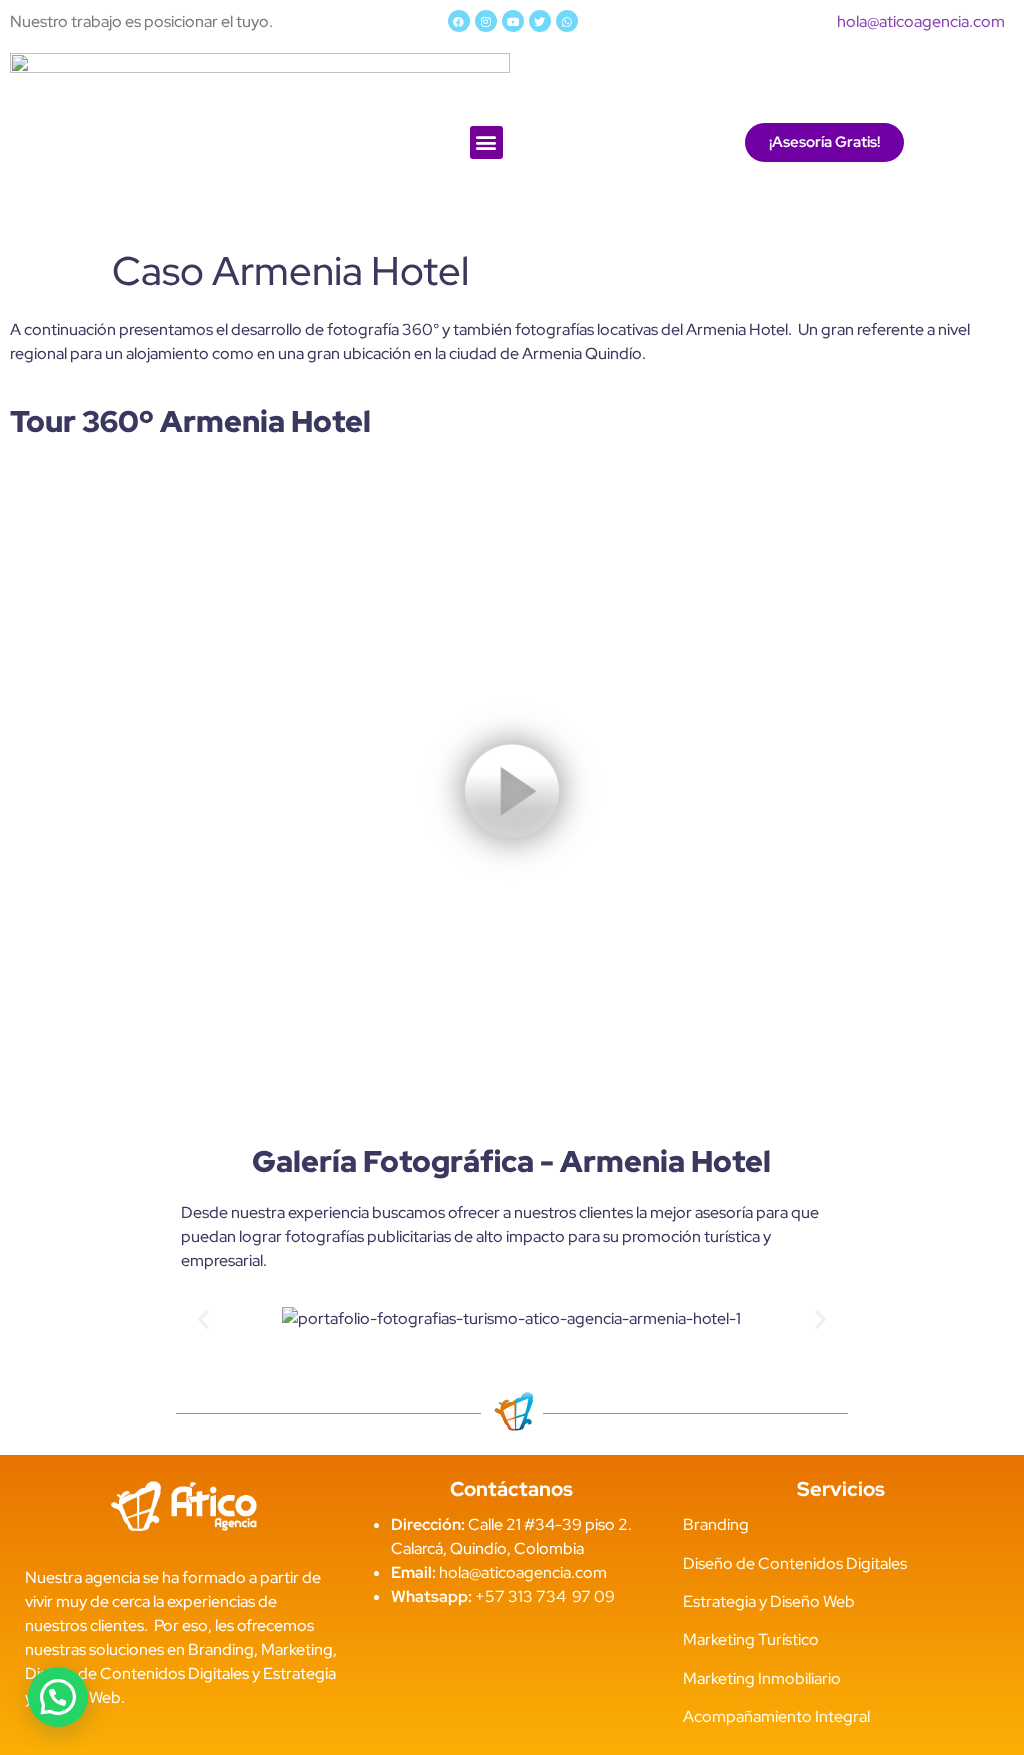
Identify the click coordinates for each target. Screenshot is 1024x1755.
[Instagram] (486, 21)
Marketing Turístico (751, 1639)
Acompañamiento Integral (776, 1716)
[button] (486, 142)
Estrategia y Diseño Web (769, 1601)
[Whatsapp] (567, 21)
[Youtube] (513, 21)
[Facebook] (459, 21)
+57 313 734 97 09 (545, 1596)
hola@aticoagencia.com (921, 21)
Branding (716, 1524)
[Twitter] (540, 21)
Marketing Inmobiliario (762, 1678)
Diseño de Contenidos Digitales (795, 1563)
